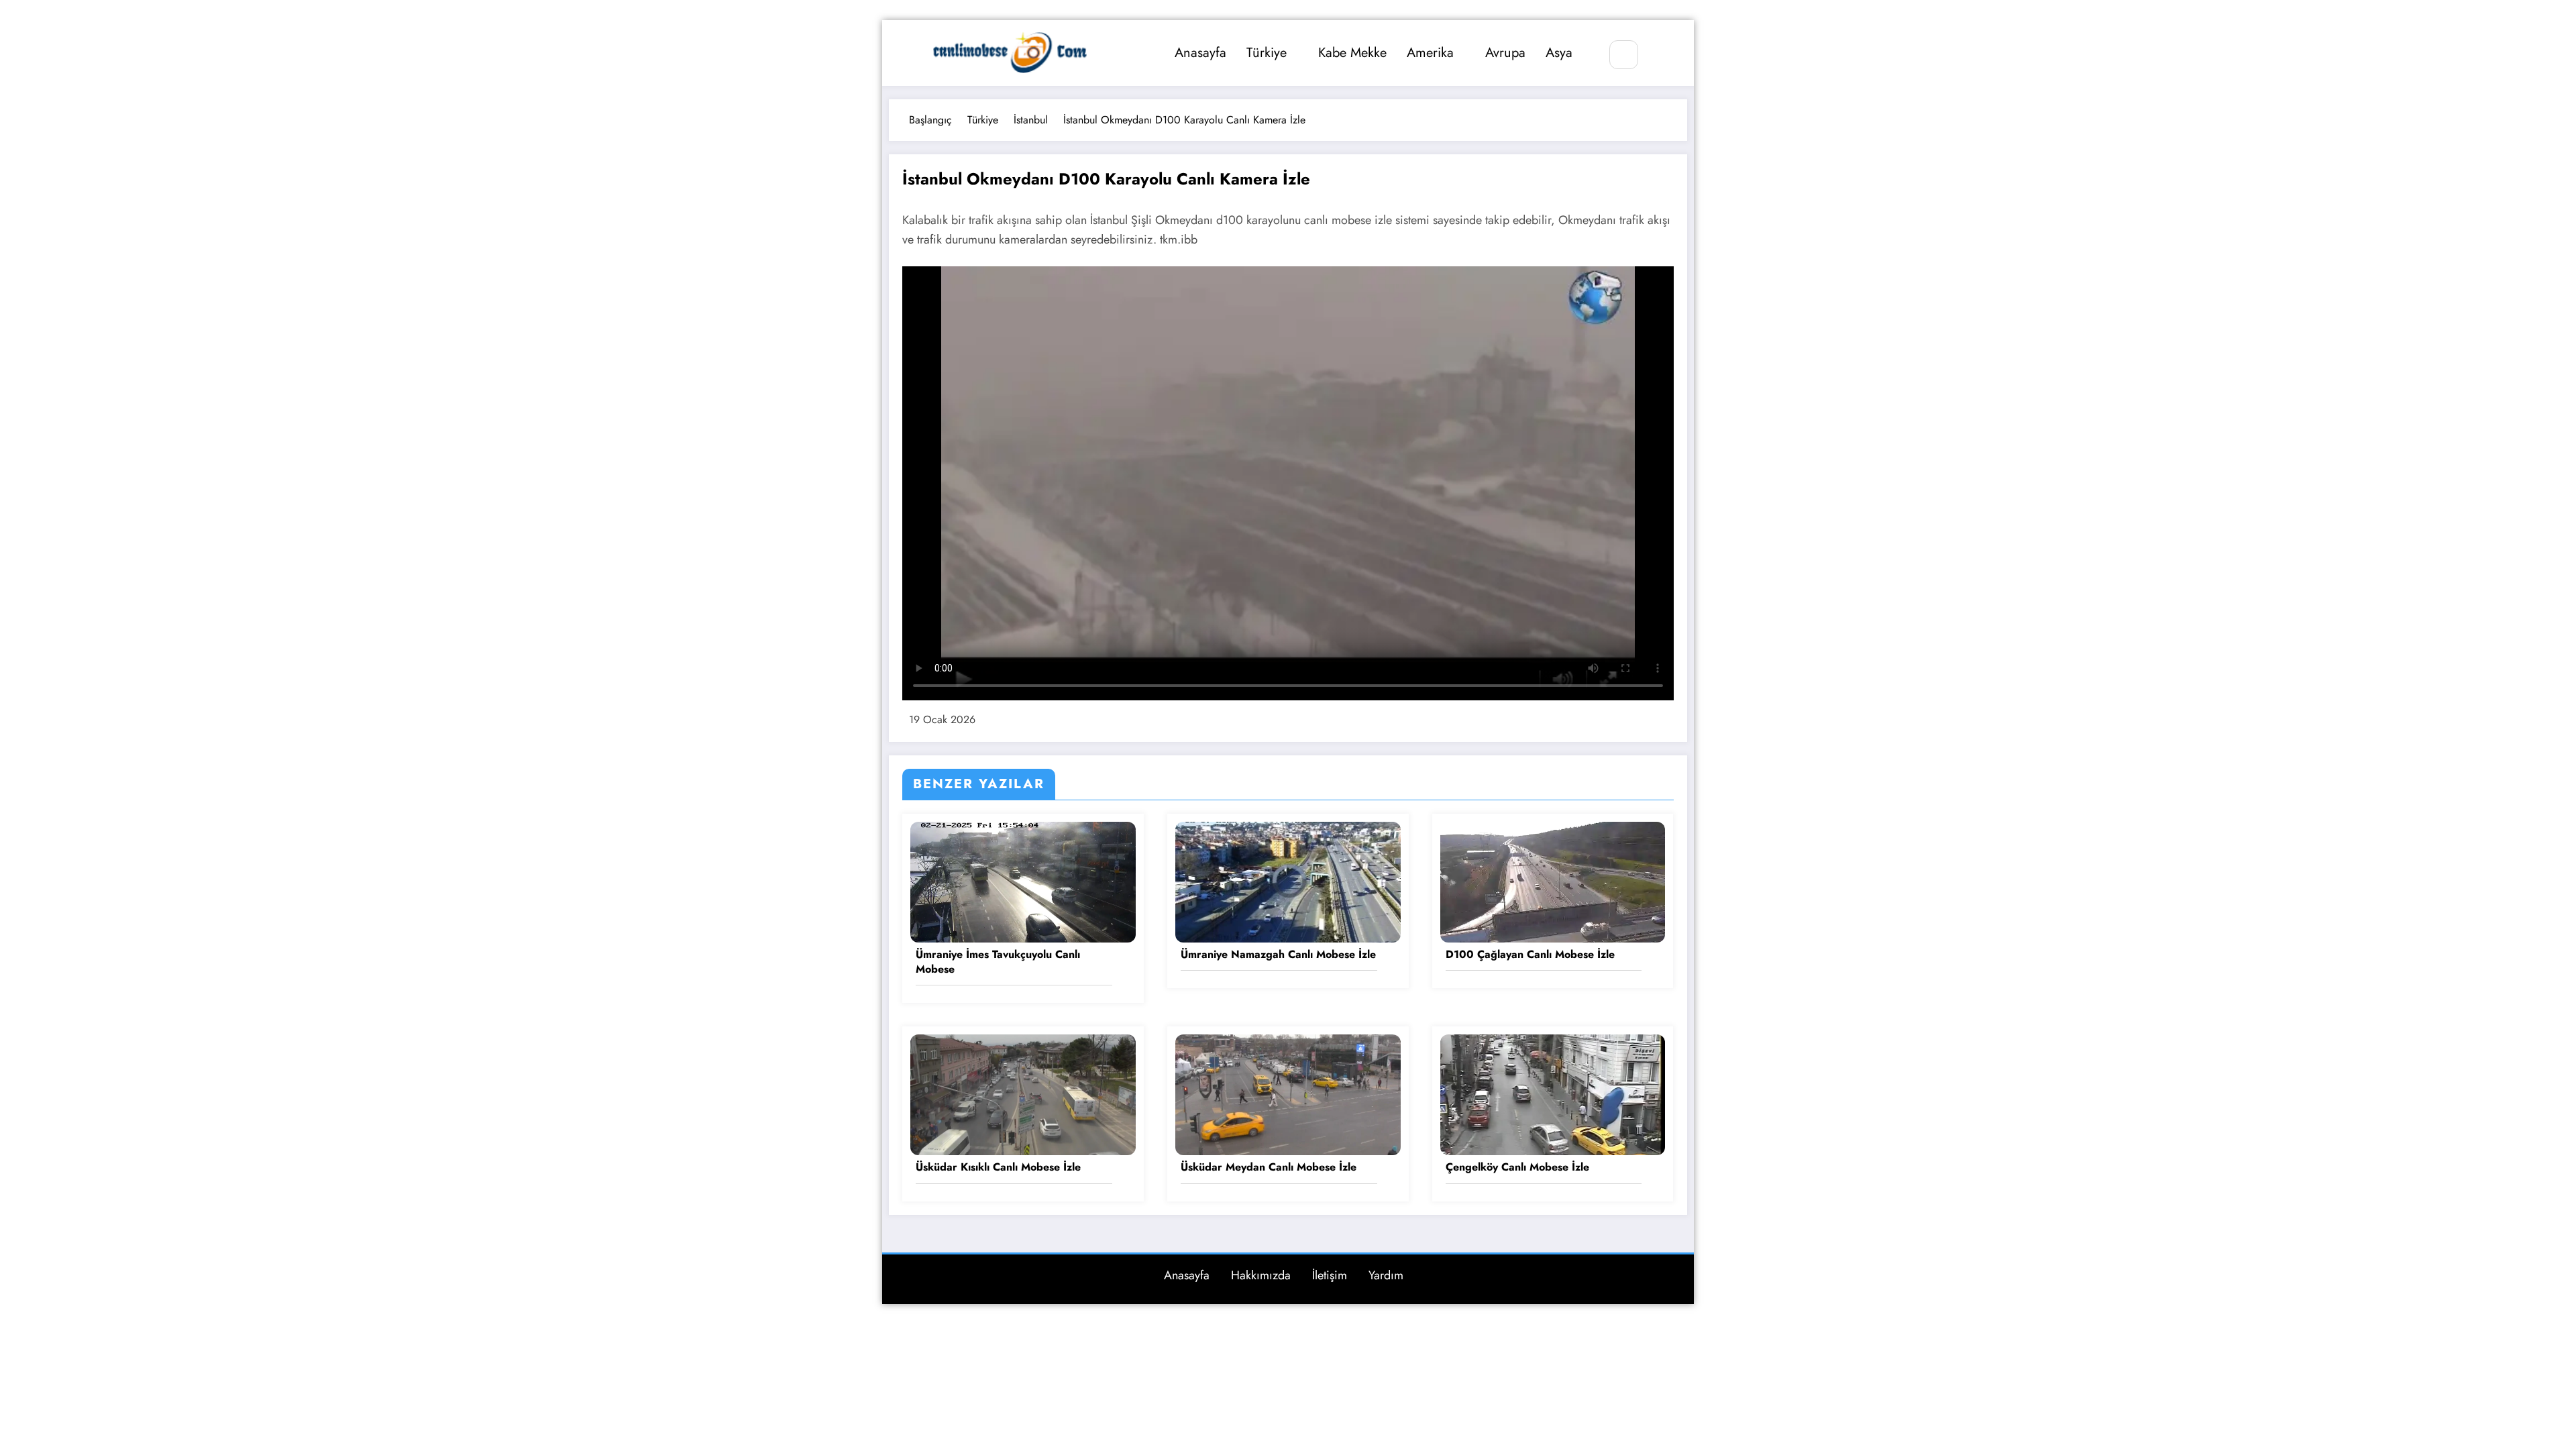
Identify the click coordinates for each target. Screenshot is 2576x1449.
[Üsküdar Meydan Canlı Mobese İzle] (1288, 1094)
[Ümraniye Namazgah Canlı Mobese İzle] (1288, 880)
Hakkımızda (1261, 1275)
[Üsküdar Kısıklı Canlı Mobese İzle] (1023, 1094)
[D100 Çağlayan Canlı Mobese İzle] (1553, 880)
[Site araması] (1624, 55)
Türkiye (1267, 53)
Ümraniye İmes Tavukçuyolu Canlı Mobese (998, 962)
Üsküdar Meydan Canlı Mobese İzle (1269, 1167)
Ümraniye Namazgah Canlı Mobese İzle (1278, 955)
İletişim (1330, 1275)
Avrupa (1505, 53)
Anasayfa (1200, 53)
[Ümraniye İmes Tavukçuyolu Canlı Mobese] (1023, 880)
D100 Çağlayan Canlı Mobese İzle (1530, 955)
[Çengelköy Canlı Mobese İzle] (1553, 1094)
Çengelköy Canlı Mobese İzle (1517, 1167)
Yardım (1386, 1275)
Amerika (1430, 53)
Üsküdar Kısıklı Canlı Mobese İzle (998, 1167)
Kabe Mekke (1352, 53)
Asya (1559, 53)
